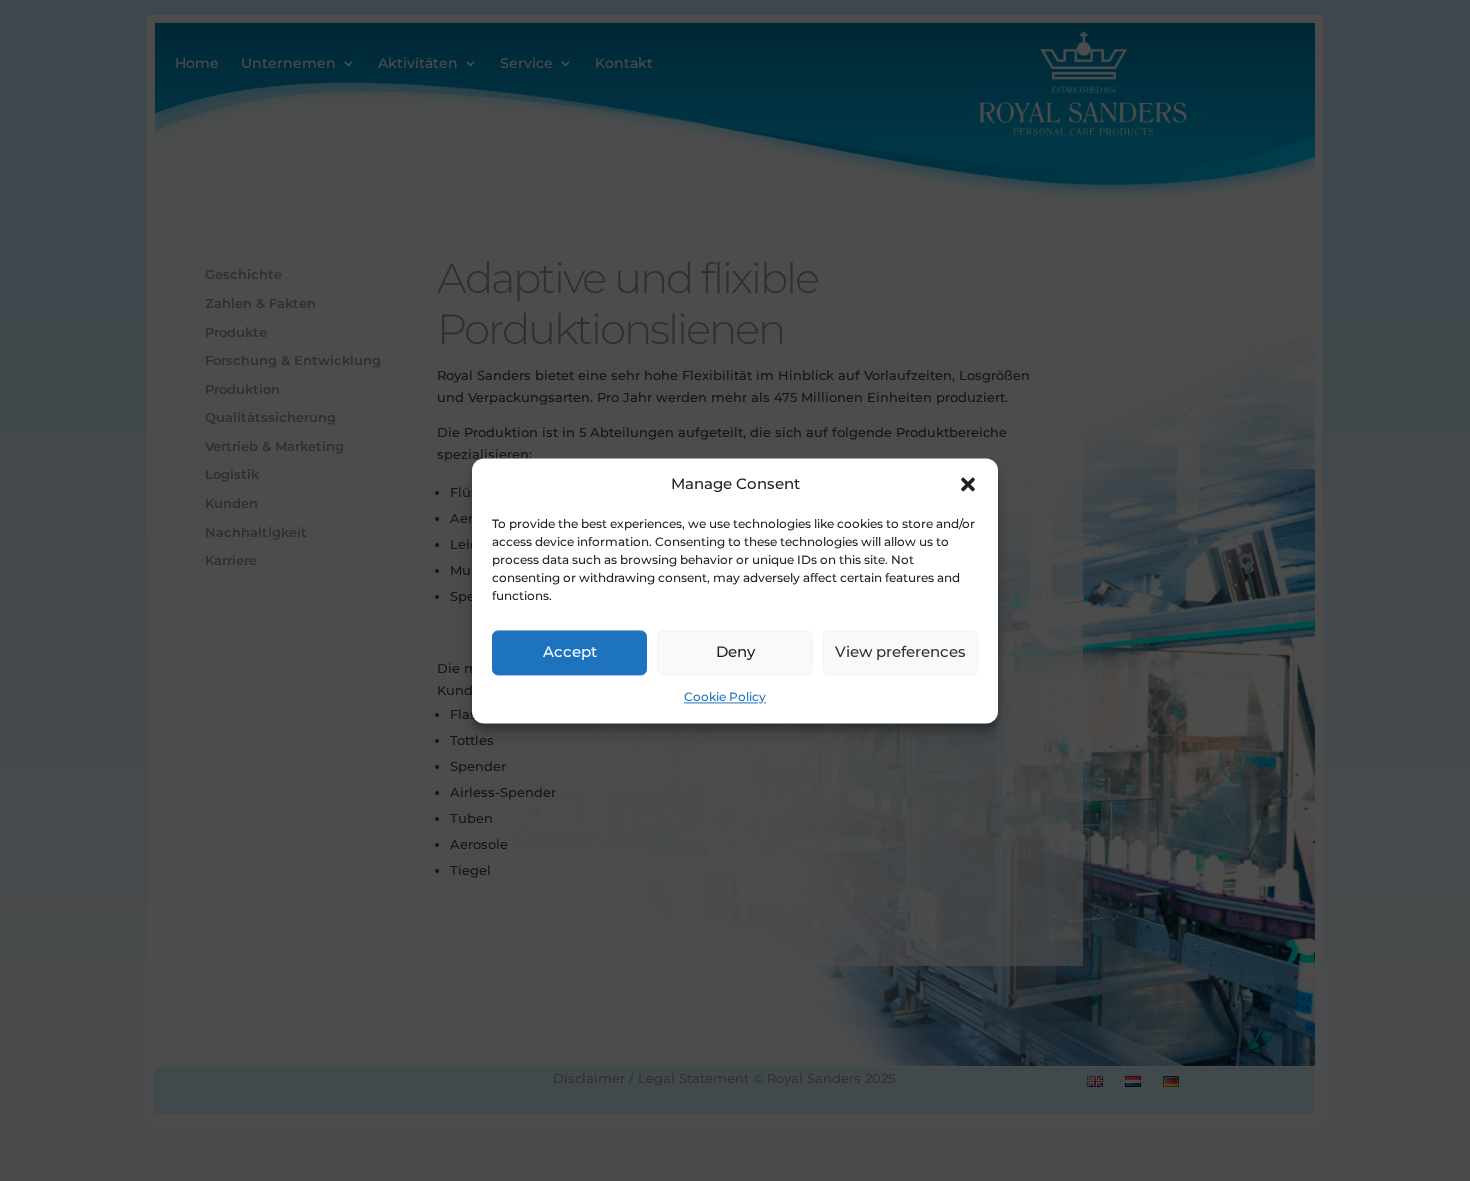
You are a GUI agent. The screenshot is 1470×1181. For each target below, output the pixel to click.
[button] (968, 484)
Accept (570, 652)
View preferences (900, 652)
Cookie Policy (725, 696)
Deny (735, 652)
